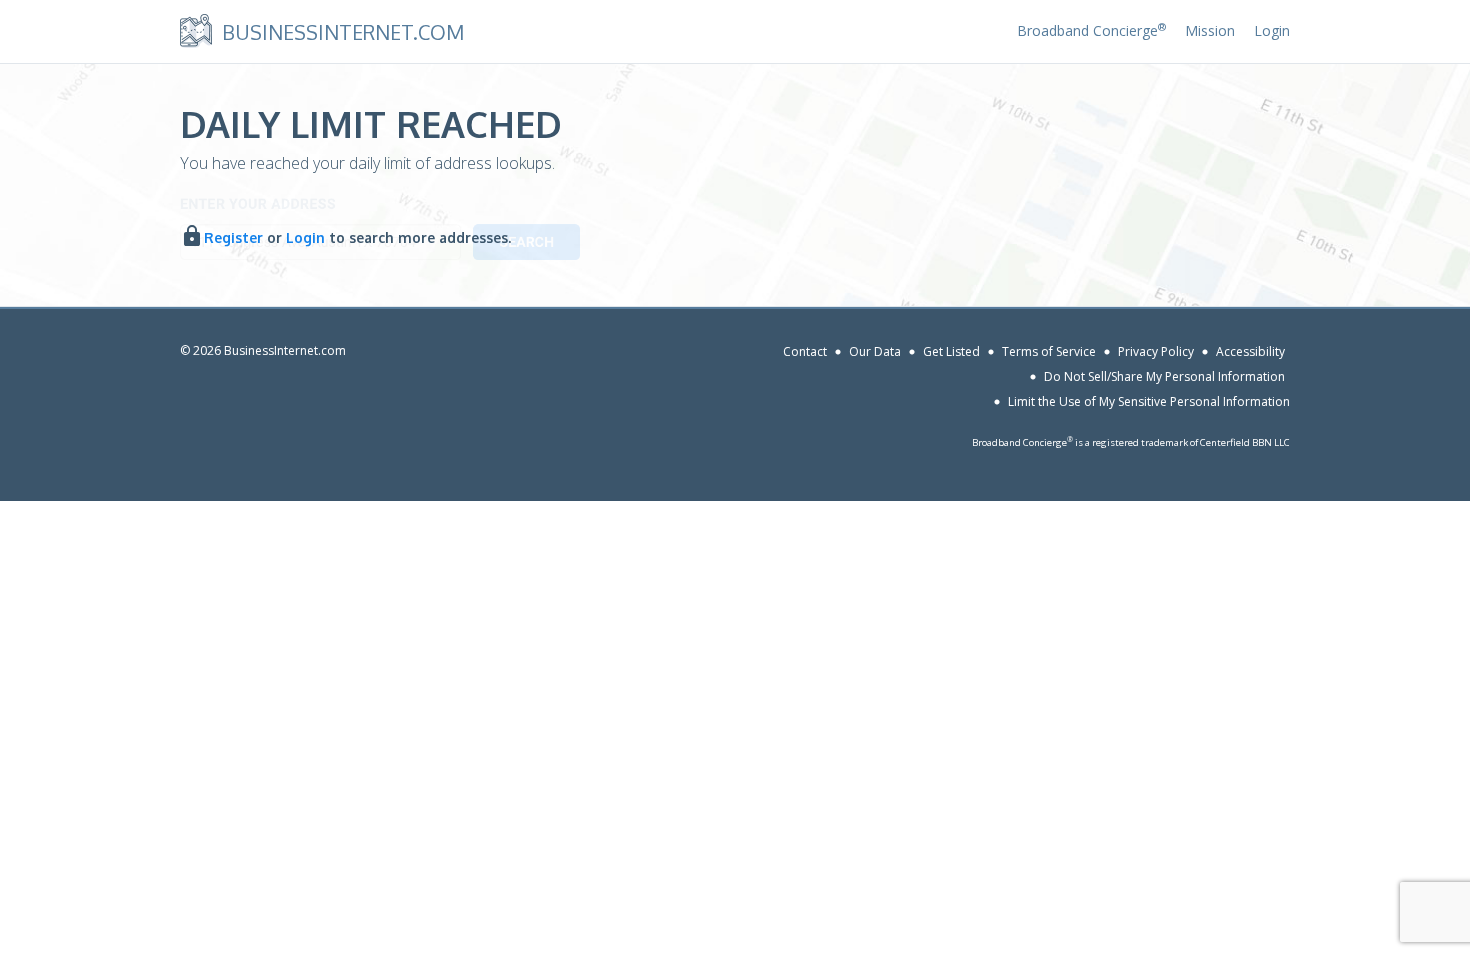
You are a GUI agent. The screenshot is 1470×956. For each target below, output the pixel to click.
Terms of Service (1049, 351)
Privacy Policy (1156, 351)
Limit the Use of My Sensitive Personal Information (1149, 401)
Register (233, 237)
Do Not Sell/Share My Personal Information (1164, 376)
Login (1272, 30)
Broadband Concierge (1091, 30)
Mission (1210, 30)
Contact (805, 351)
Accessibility (1250, 351)
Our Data (875, 351)
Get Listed (951, 351)
